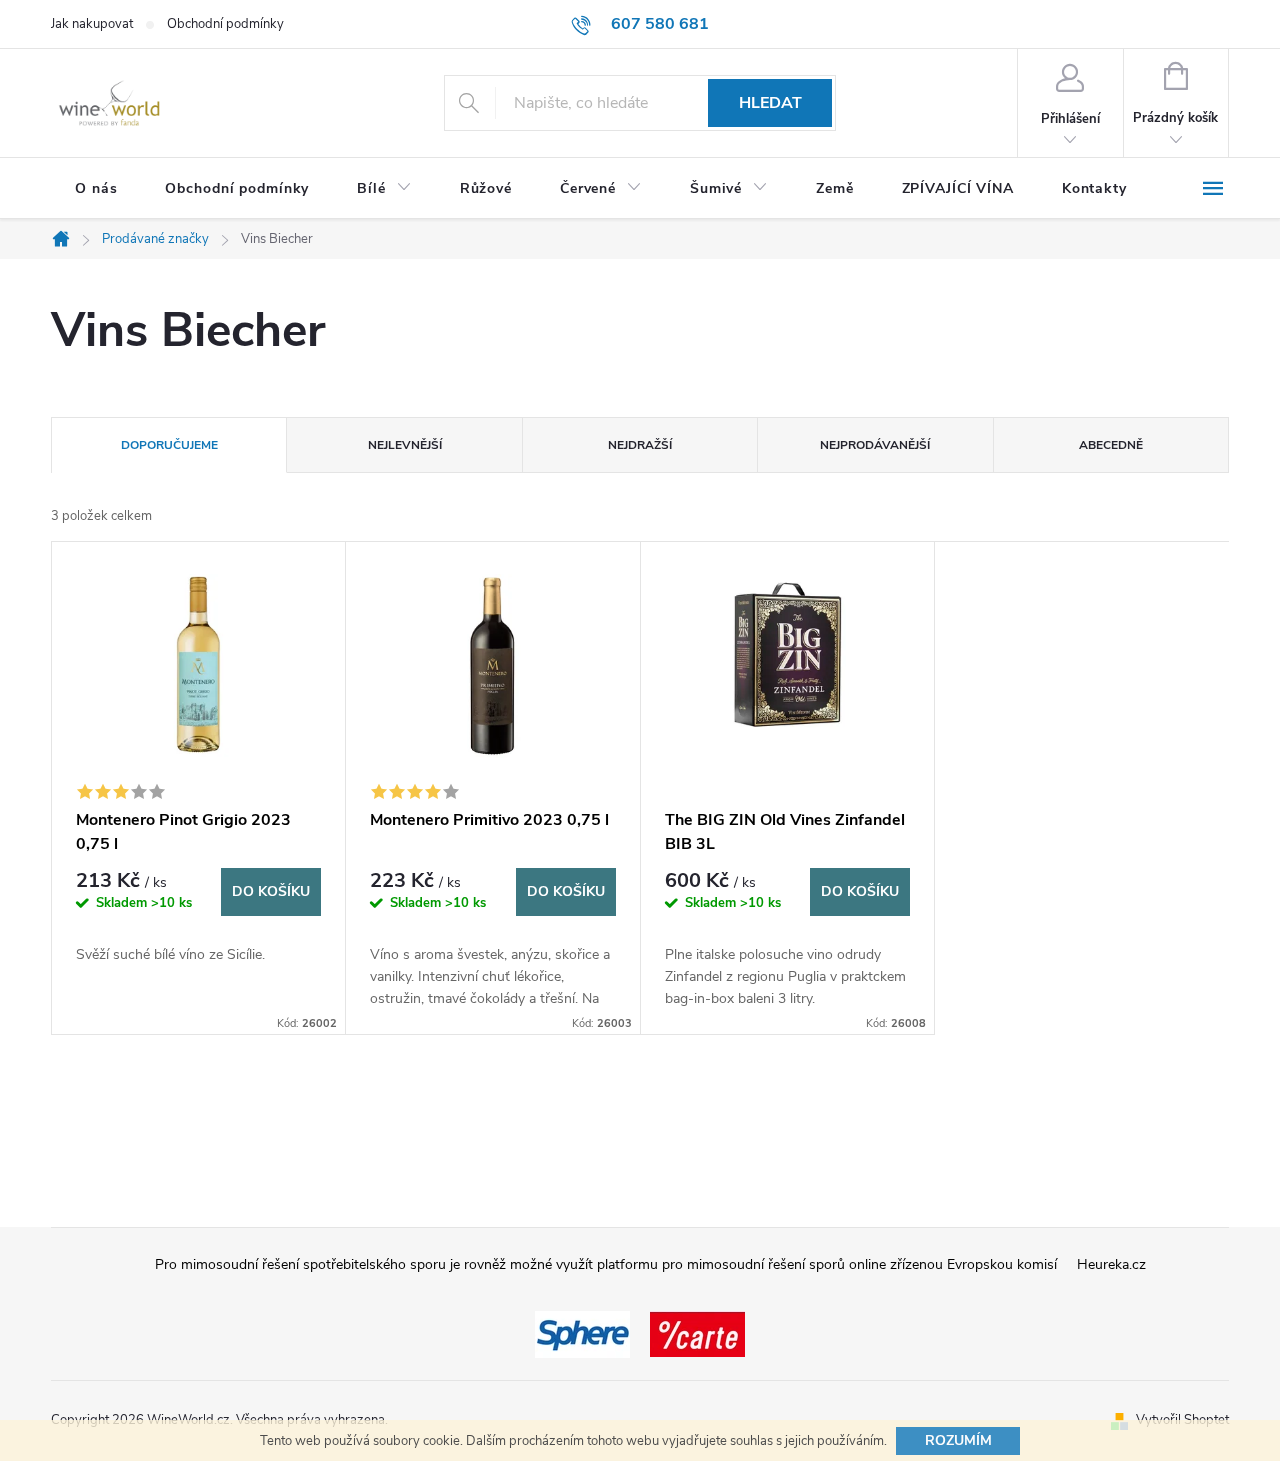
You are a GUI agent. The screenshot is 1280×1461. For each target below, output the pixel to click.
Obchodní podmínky (225, 24)
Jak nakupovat (92, 24)
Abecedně (1111, 445)
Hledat (770, 103)
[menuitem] (96, 189)
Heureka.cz (1111, 1264)
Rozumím (958, 1440)
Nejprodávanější (875, 445)
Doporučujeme (169, 445)
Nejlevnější (405, 445)
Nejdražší (640, 445)
